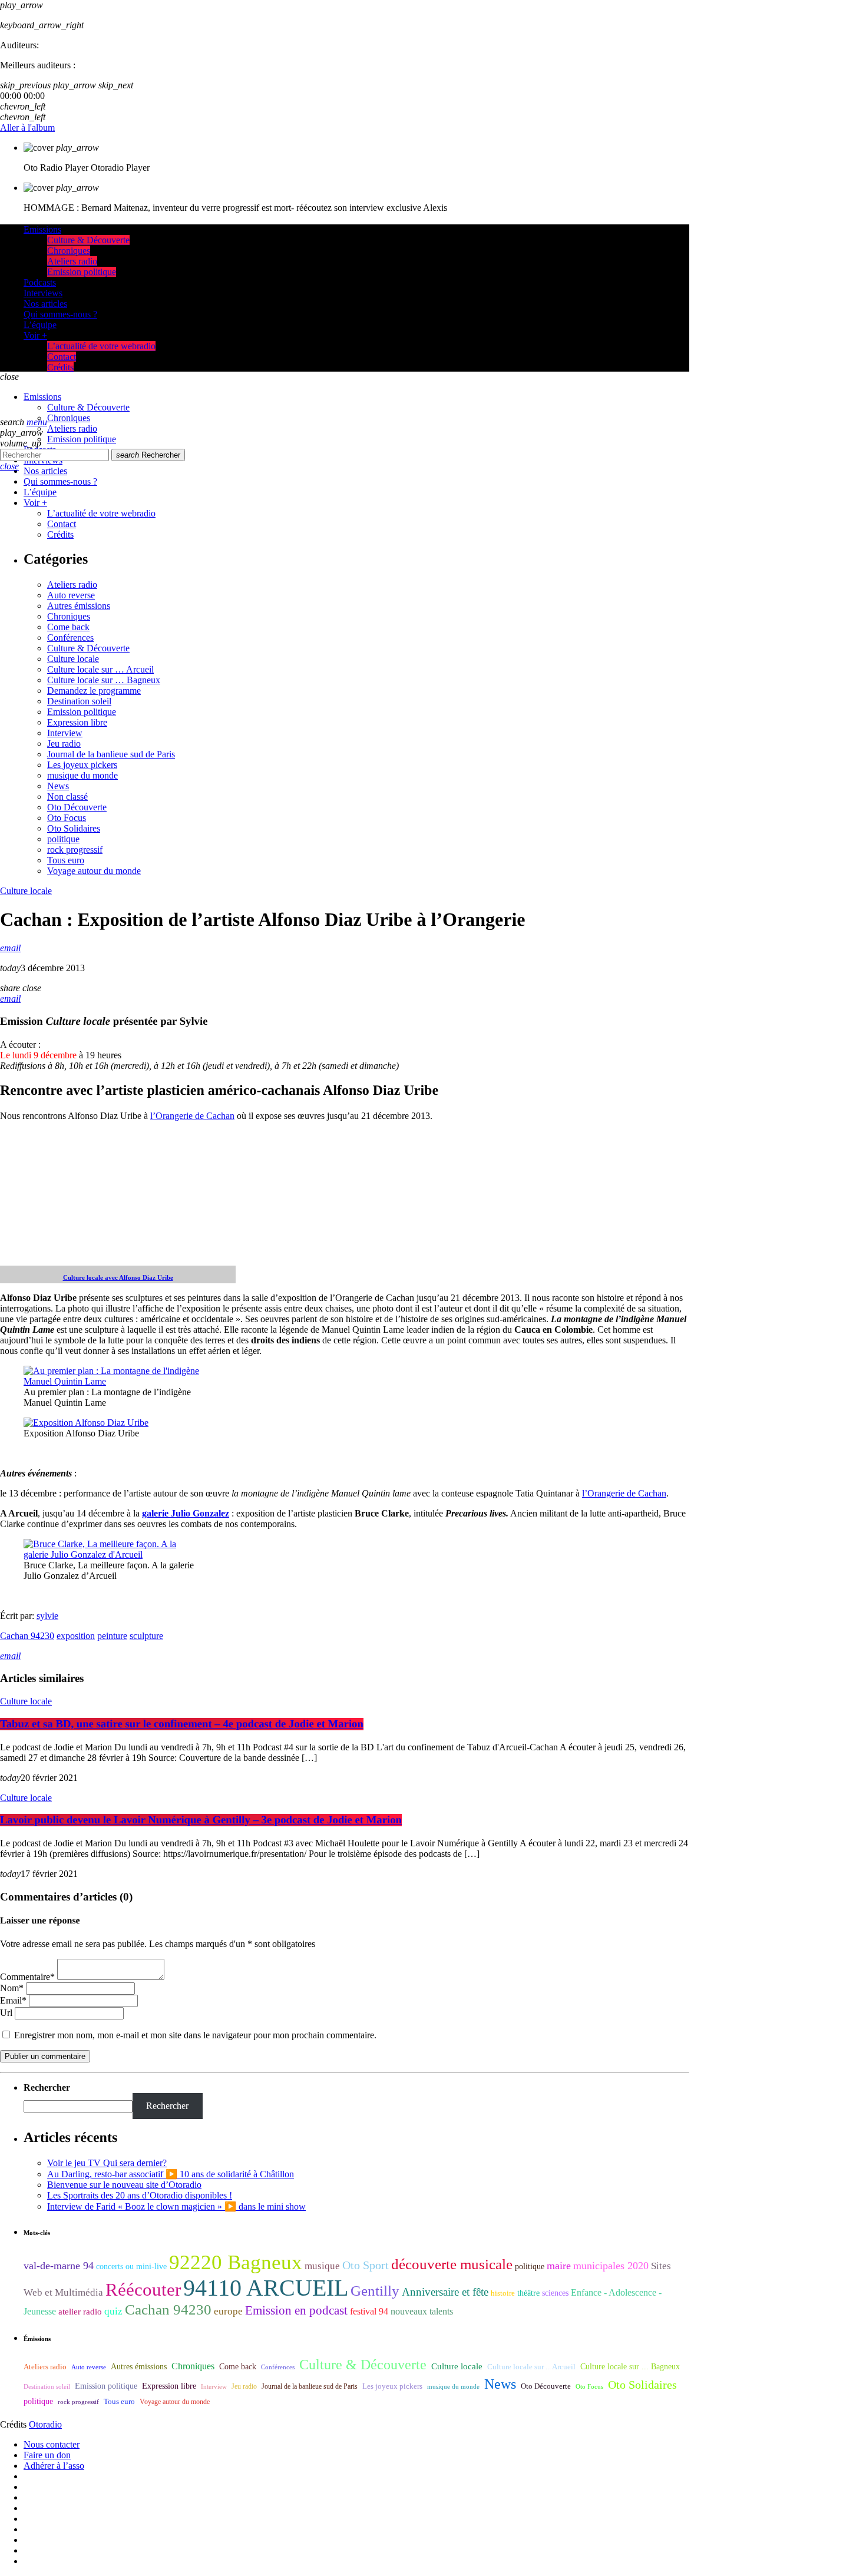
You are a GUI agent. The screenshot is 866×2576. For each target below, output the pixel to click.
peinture (112, 1636)
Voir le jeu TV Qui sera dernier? (107, 2163)
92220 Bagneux (236, 2262)
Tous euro (66, 860)
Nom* (12, 1988)
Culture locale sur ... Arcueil (531, 2367)
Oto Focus (67, 818)
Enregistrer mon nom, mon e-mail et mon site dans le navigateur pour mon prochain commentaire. (195, 2035)
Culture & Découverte (88, 648)
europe (228, 2311)
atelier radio (80, 2312)
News (58, 786)
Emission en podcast (296, 2310)
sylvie (47, 1616)
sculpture (146, 1636)
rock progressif (75, 850)
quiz (113, 2311)
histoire (503, 2293)
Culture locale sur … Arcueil (100, 669)
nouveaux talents (422, 2311)
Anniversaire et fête (445, 2292)
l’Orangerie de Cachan (192, 1116)
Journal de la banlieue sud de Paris (111, 754)
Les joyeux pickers (82, 765)
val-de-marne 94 (59, 2266)
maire (559, 2266)
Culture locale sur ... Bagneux (630, 2367)
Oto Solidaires (74, 828)
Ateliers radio (72, 585)
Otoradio (45, 2424)
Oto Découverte (77, 807)
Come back (68, 627)
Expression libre (77, 722)
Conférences (70, 638)
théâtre (528, 2293)
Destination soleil (79, 701)
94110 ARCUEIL (266, 2288)
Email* (13, 2000)
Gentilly (375, 2291)
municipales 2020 (611, 2266)
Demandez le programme (94, 691)
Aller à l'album (27, 128)
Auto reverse (71, 595)
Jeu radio (64, 744)
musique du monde (82, 775)
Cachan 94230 (27, 1636)
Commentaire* (27, 1977)
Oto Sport (366, 2265)
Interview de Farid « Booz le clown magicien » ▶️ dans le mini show (176, 2206)
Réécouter (143, 2290)
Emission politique (82, 712)
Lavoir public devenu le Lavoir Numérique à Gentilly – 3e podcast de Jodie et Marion (201, 1820)
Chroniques (69, 616)
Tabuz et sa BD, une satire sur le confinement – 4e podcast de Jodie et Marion (182, 1724)
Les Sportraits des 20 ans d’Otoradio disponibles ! (140, 2195)
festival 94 (369, 2311)
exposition (76, 1636)
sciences (555, 2293)
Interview (65, 733)
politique (63, 839)
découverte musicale (452, 2264)
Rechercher (148, 455)
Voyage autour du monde (94, 871)
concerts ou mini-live (131, 2267)
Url (6, 2013)
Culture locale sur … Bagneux (104, 680)
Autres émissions (79, 606)
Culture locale (73, 659)
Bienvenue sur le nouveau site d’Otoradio (124, 2185)
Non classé (67, 797)
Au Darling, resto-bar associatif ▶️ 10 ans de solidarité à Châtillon (171, 2174)
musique (322, 2266)
